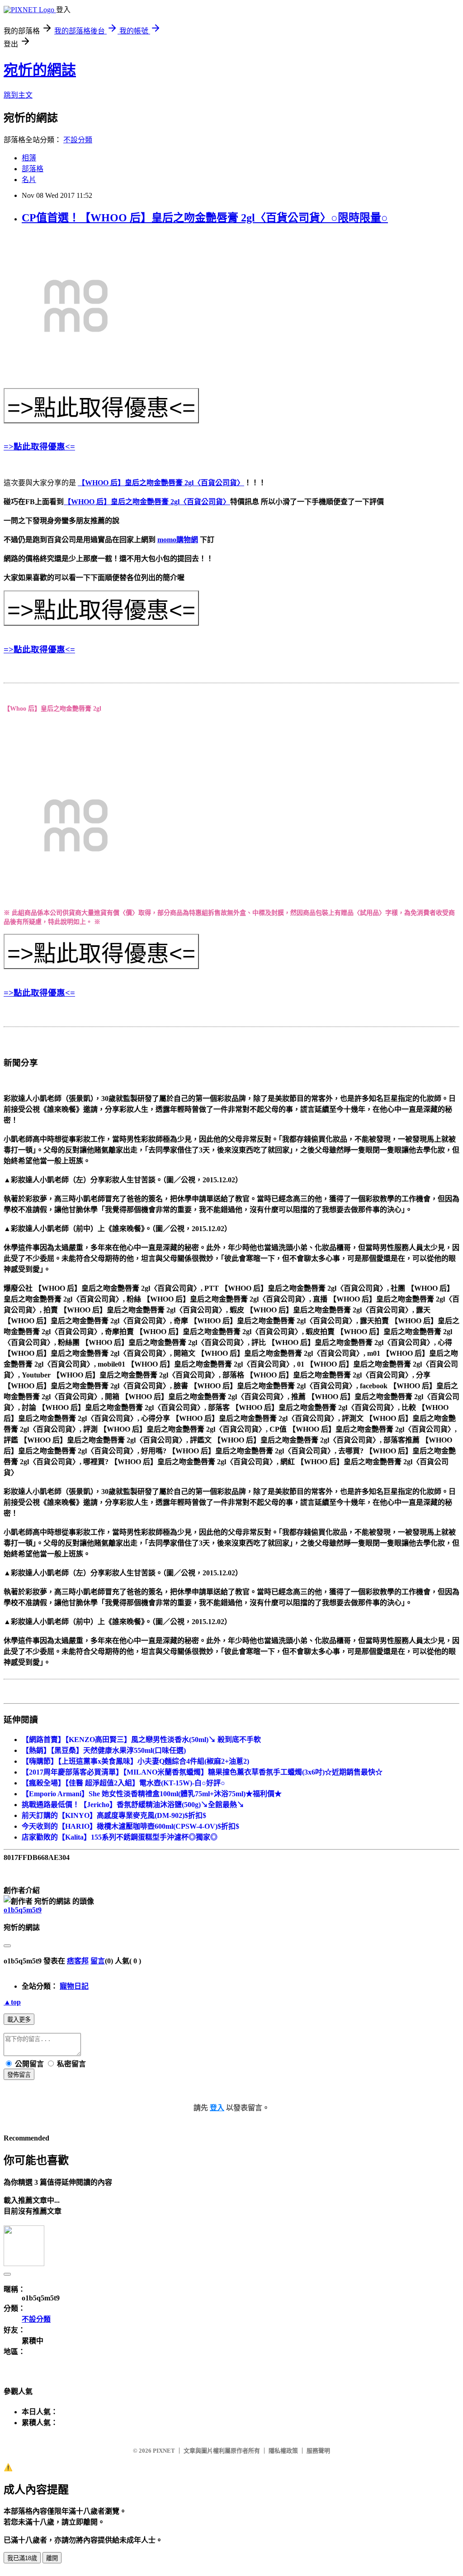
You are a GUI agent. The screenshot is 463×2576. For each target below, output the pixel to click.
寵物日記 (74, 1986)
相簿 (29, 158)
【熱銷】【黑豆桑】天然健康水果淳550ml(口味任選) (104, 1750)
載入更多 (19, 2020)
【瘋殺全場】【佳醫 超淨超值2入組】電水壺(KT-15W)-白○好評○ (123, 1783)
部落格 (33, 169)
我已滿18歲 (22, 2558)
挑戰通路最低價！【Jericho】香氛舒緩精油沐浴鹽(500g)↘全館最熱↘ (133, 1805)
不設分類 (78, 140)
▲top (12, 2002)
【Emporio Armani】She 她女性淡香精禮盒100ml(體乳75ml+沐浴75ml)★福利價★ (152, 1794)
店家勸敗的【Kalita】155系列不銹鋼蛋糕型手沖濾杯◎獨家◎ (120, 1837)
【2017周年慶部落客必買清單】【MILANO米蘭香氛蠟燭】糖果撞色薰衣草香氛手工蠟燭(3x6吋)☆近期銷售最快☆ (202, 1772)
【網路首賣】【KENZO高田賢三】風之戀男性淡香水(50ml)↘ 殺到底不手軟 (141, 1740)
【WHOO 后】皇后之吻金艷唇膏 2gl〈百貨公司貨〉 (161, 483)
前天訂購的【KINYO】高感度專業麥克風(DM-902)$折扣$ (114, 1815)
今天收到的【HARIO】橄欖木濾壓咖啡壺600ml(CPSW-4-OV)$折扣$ (130, 1826)
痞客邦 (78, 1961)
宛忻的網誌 (40, 70)
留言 (98, 1961)
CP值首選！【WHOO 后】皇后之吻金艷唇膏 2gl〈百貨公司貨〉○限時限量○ (205, 218)
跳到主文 (18, 95)
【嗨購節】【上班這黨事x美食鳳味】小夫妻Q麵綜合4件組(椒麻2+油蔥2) (135, 1761)
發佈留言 (19, 2075)
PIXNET (164, 2451)
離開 (52, 2558)
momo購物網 (178, 540)
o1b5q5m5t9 (23, 1910)
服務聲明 (318, 2451)
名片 (29, 180)
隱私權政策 (283, 2451)
